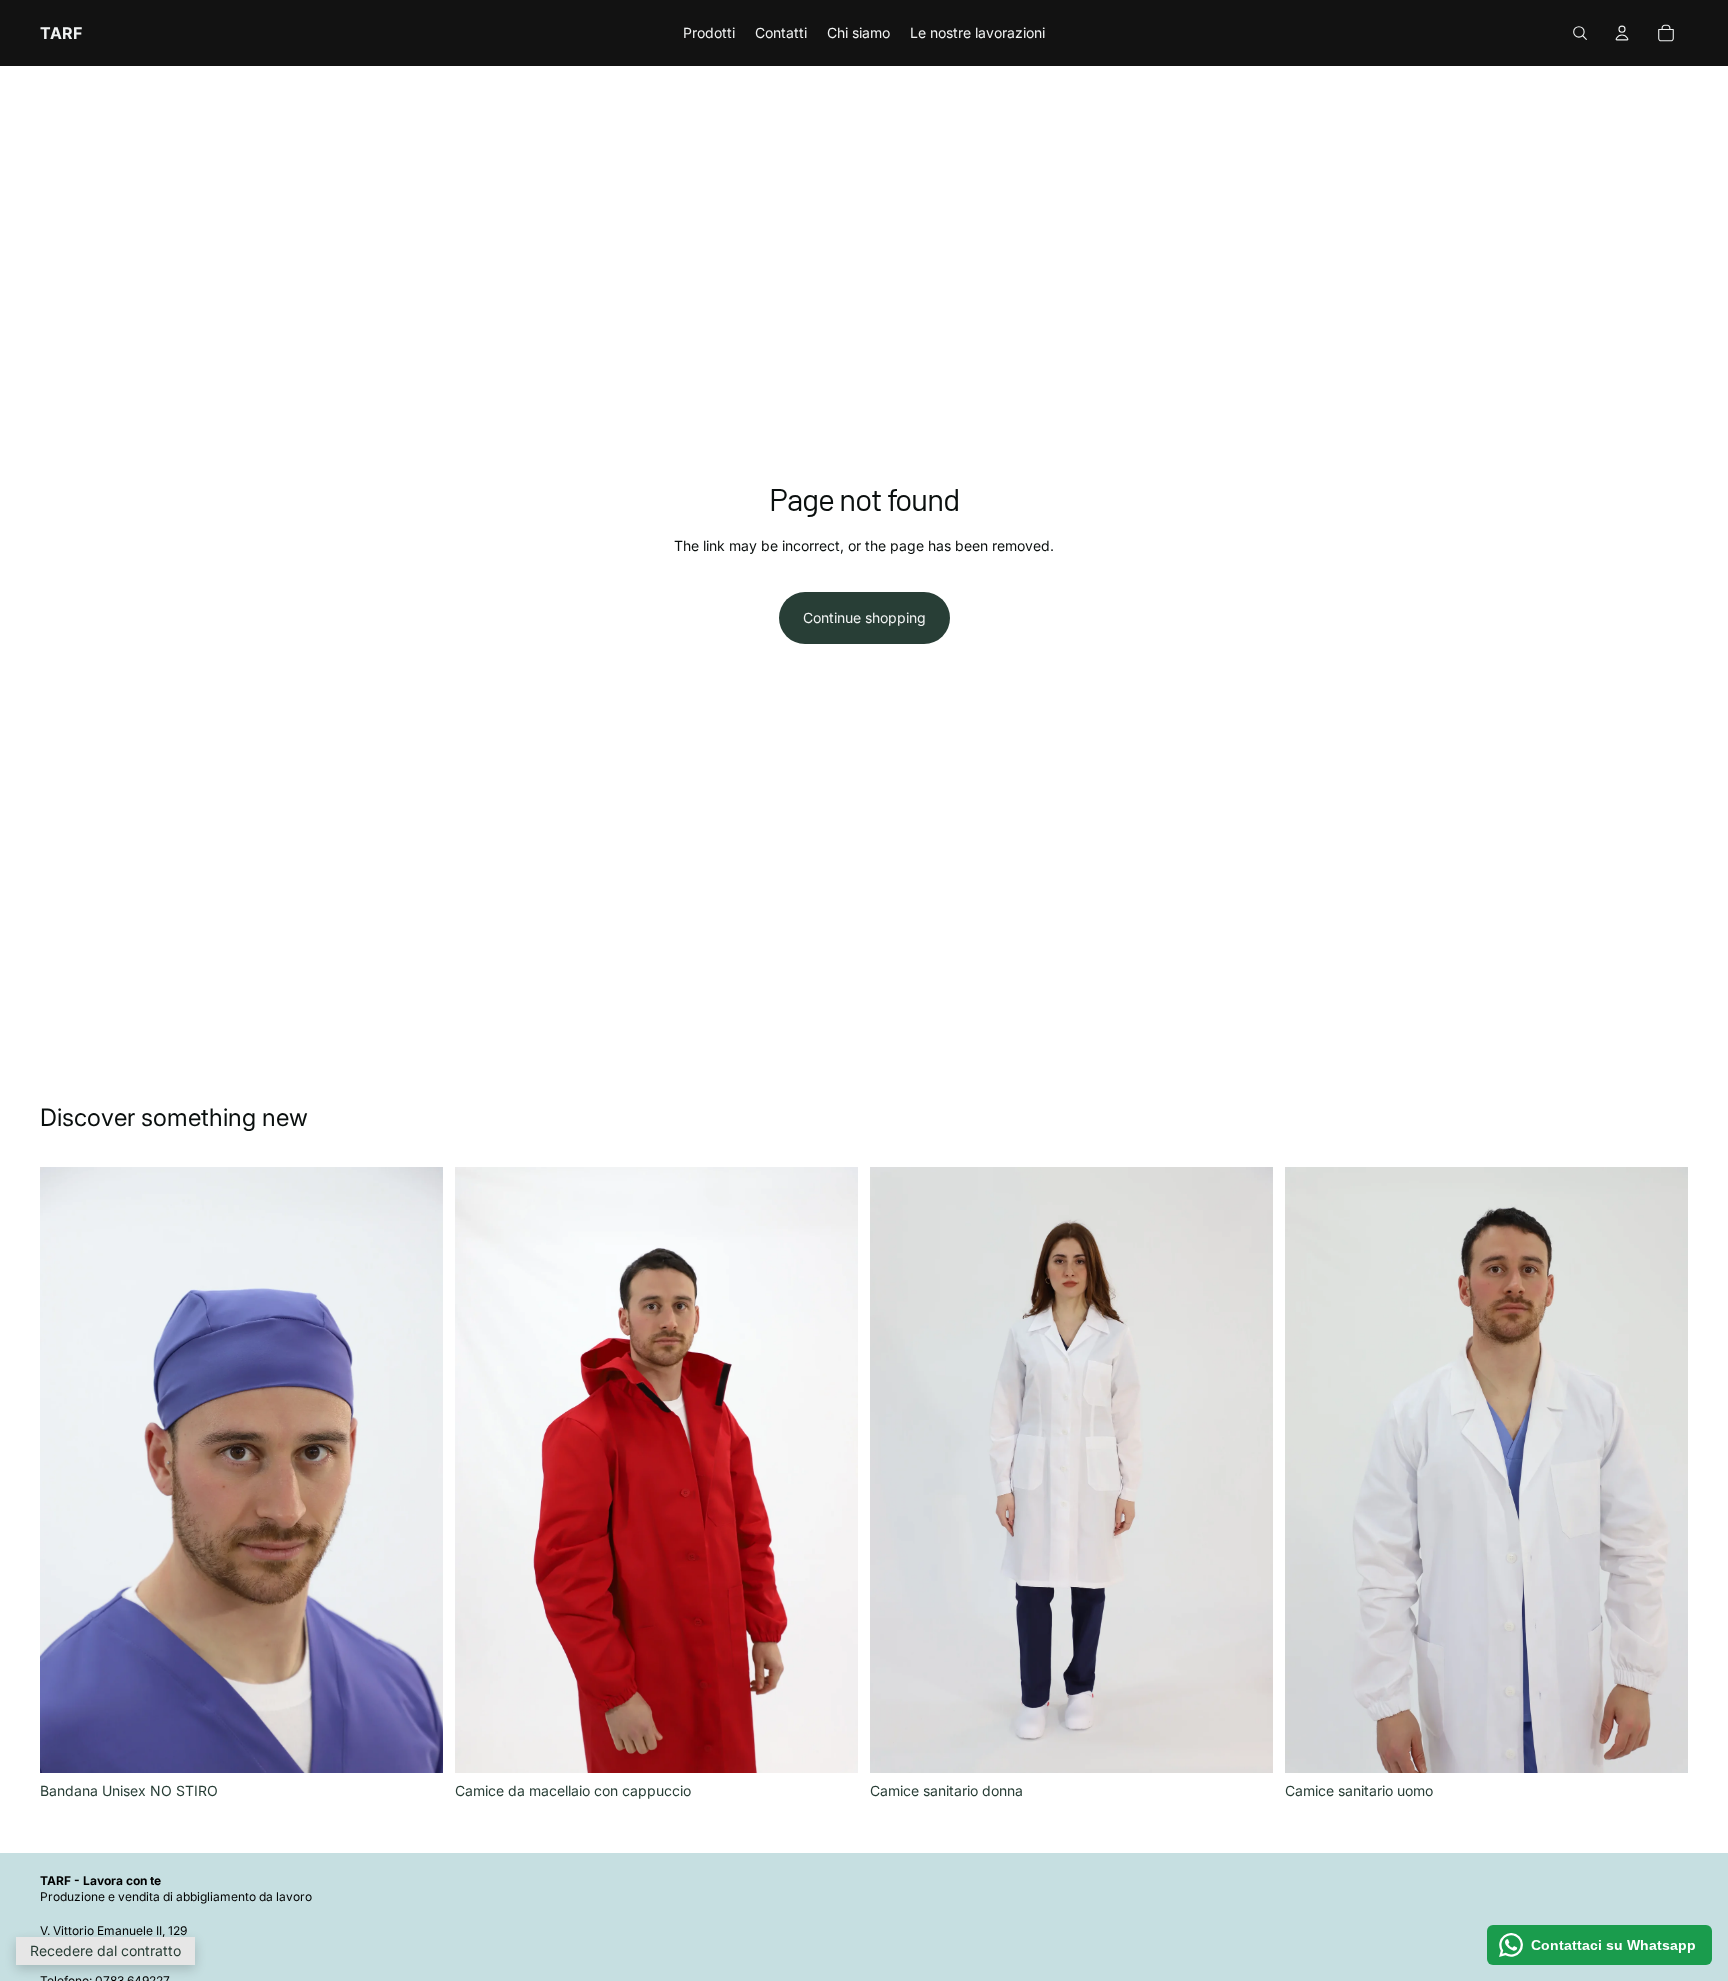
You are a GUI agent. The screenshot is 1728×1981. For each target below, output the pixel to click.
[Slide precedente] (485, 1470)
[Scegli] (412, 1742)
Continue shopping (864, 617)
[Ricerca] (1580, 33)
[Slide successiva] (828, 1470)
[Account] (1622, 33)
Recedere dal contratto (105, 1950)
